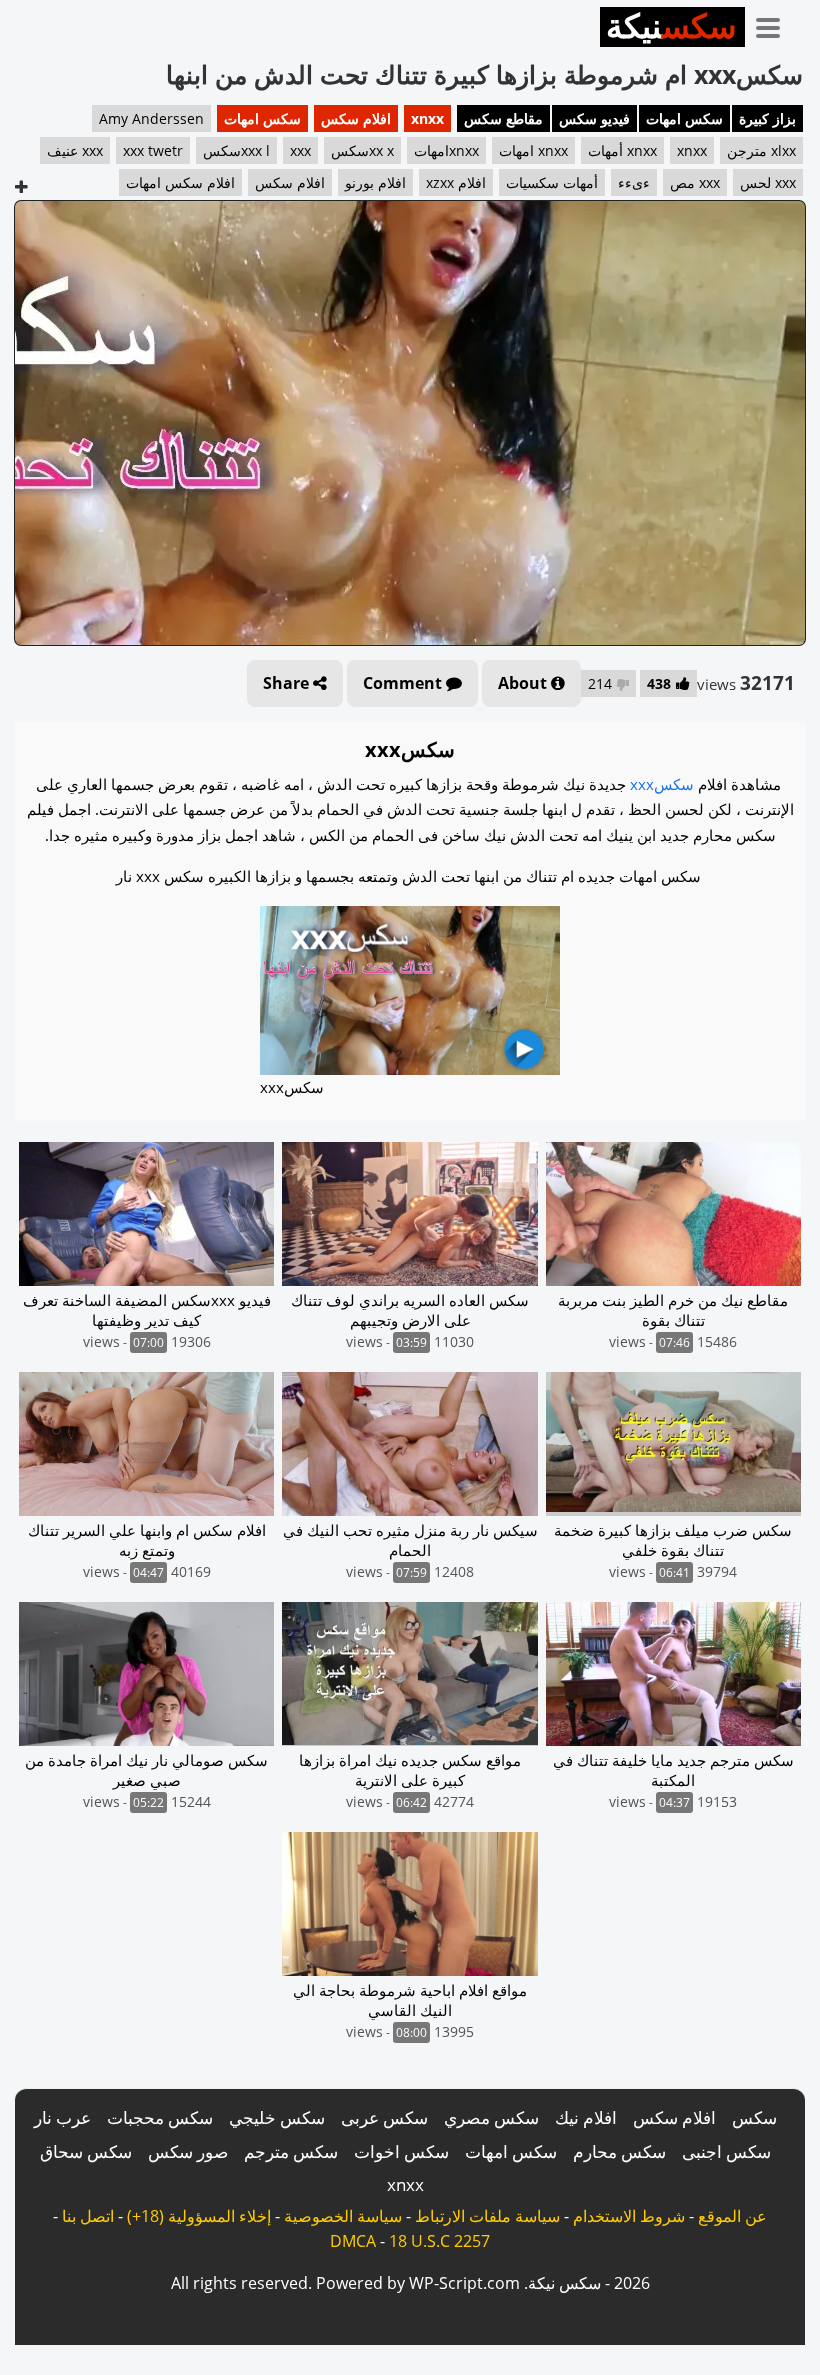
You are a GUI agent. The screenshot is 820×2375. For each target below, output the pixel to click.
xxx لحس (768, 182)
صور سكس (188, 2151)
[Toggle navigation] (775, 24)
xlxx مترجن (761, 150)
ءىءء (634, 182)
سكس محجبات (160, 2117)
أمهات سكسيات (552, 182)
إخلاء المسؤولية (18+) (199, 2216)
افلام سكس (356, 118)
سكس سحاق (86, 2151)
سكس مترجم (291, 2151)
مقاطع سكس (503, 118)
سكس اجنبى (726, 2151)
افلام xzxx (456, 182)
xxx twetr (153, 150)
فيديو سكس (594, 118)
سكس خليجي (277, 2117)
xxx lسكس (236, 150)
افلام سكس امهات (180, 182)
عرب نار (62, 2117)
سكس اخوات (401, 2151)
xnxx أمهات (622, 150)
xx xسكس (362, 150)
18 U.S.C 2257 (439, 2241)
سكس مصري (491, 2117)
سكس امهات (684, 118)
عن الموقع (732, 2216)
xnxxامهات (446, 150)
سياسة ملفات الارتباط (487, 2216)
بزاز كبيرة (767, 118)
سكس (754, 2117)
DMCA (353, 2241)
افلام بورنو (375, 182)
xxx (300, 150)
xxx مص (695, 182)
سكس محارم (619, 2151)
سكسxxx (662, 784)
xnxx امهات (533, 150)
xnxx (427, 118)
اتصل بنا (88, 2216)
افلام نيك (586, 2117)
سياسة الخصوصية (343, 2216)
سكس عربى (384, 2117)
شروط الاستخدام (629, 2216)
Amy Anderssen (151, 118)
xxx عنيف (75, 150)
